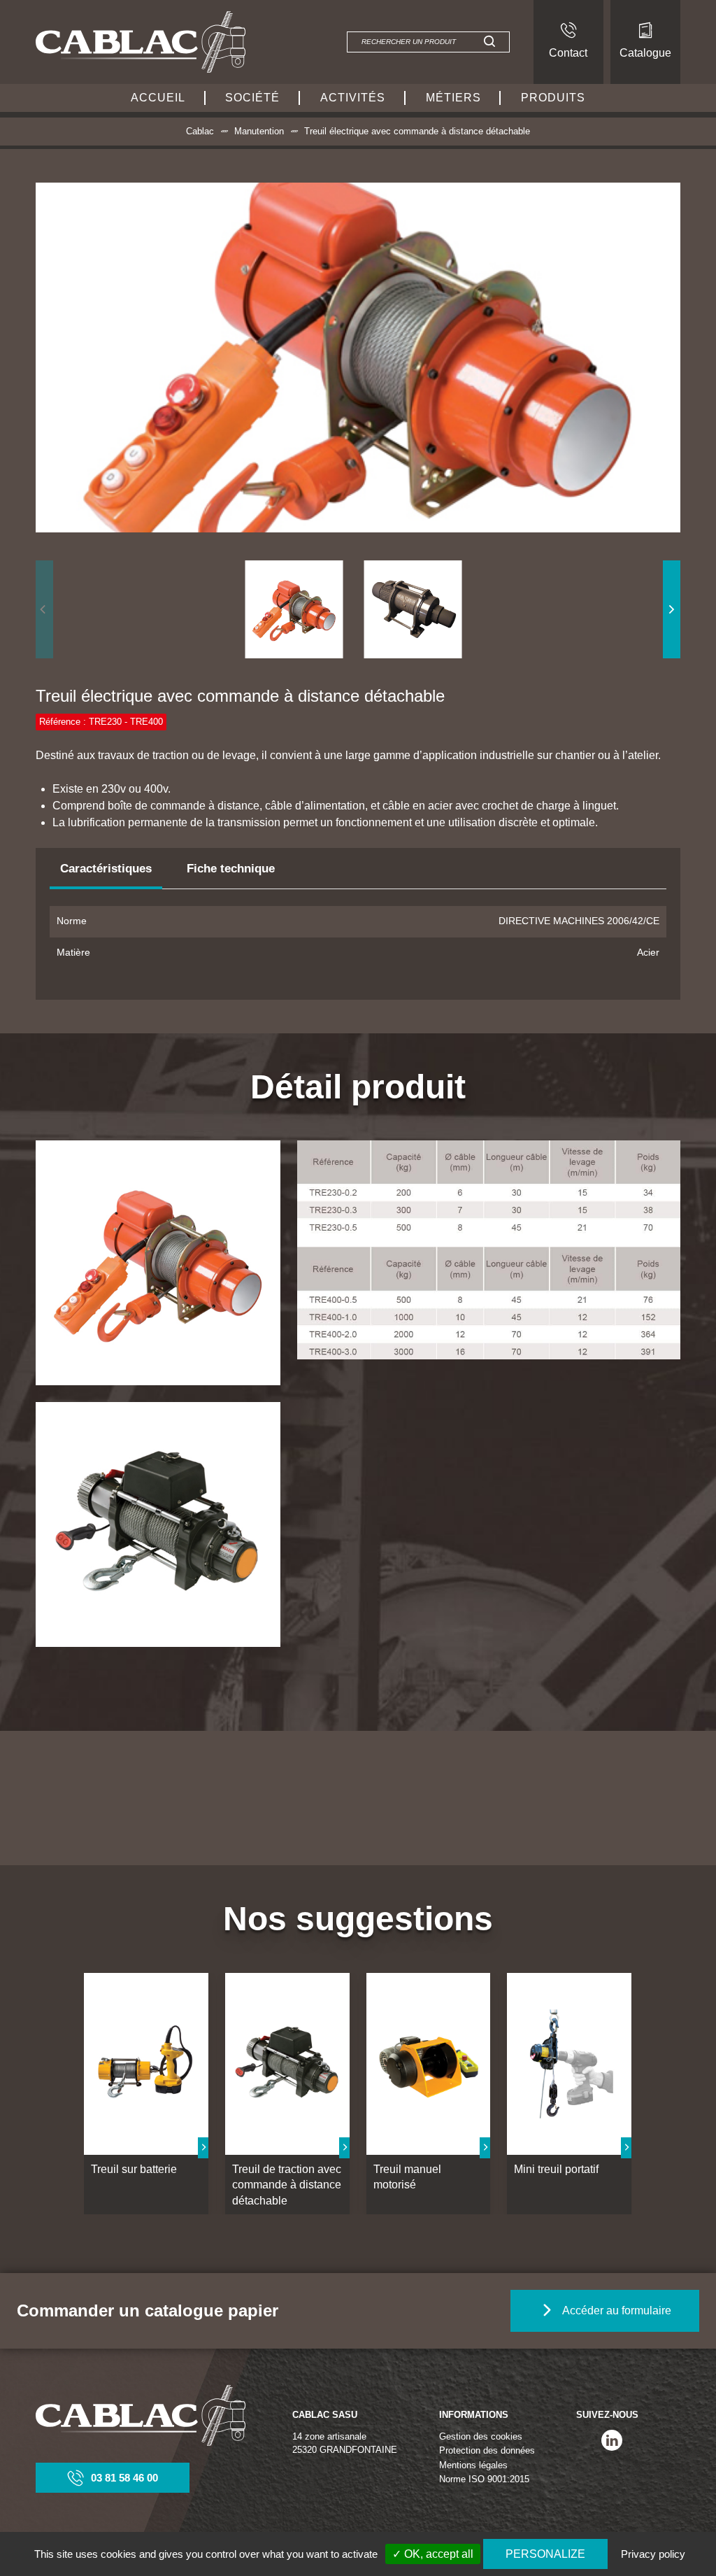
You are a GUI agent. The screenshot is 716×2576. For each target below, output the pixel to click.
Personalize (545, 2554)
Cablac (200, 131)
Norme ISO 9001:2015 (484, 2479)
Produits (553, 98)
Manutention (259, 131)
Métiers (453, 98)
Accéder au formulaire (617, 2310)
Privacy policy (653, 2554)
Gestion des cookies (481, 2436)
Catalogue (645, 53)
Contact (568, 53)
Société (252, 98)
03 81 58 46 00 (124, 2478)
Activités (353, 98)
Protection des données (487, 2450)
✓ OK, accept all (433, 2554)
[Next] (672, 609)
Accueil (158, 98)
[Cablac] (141, 42)
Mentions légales (473, 2465)
